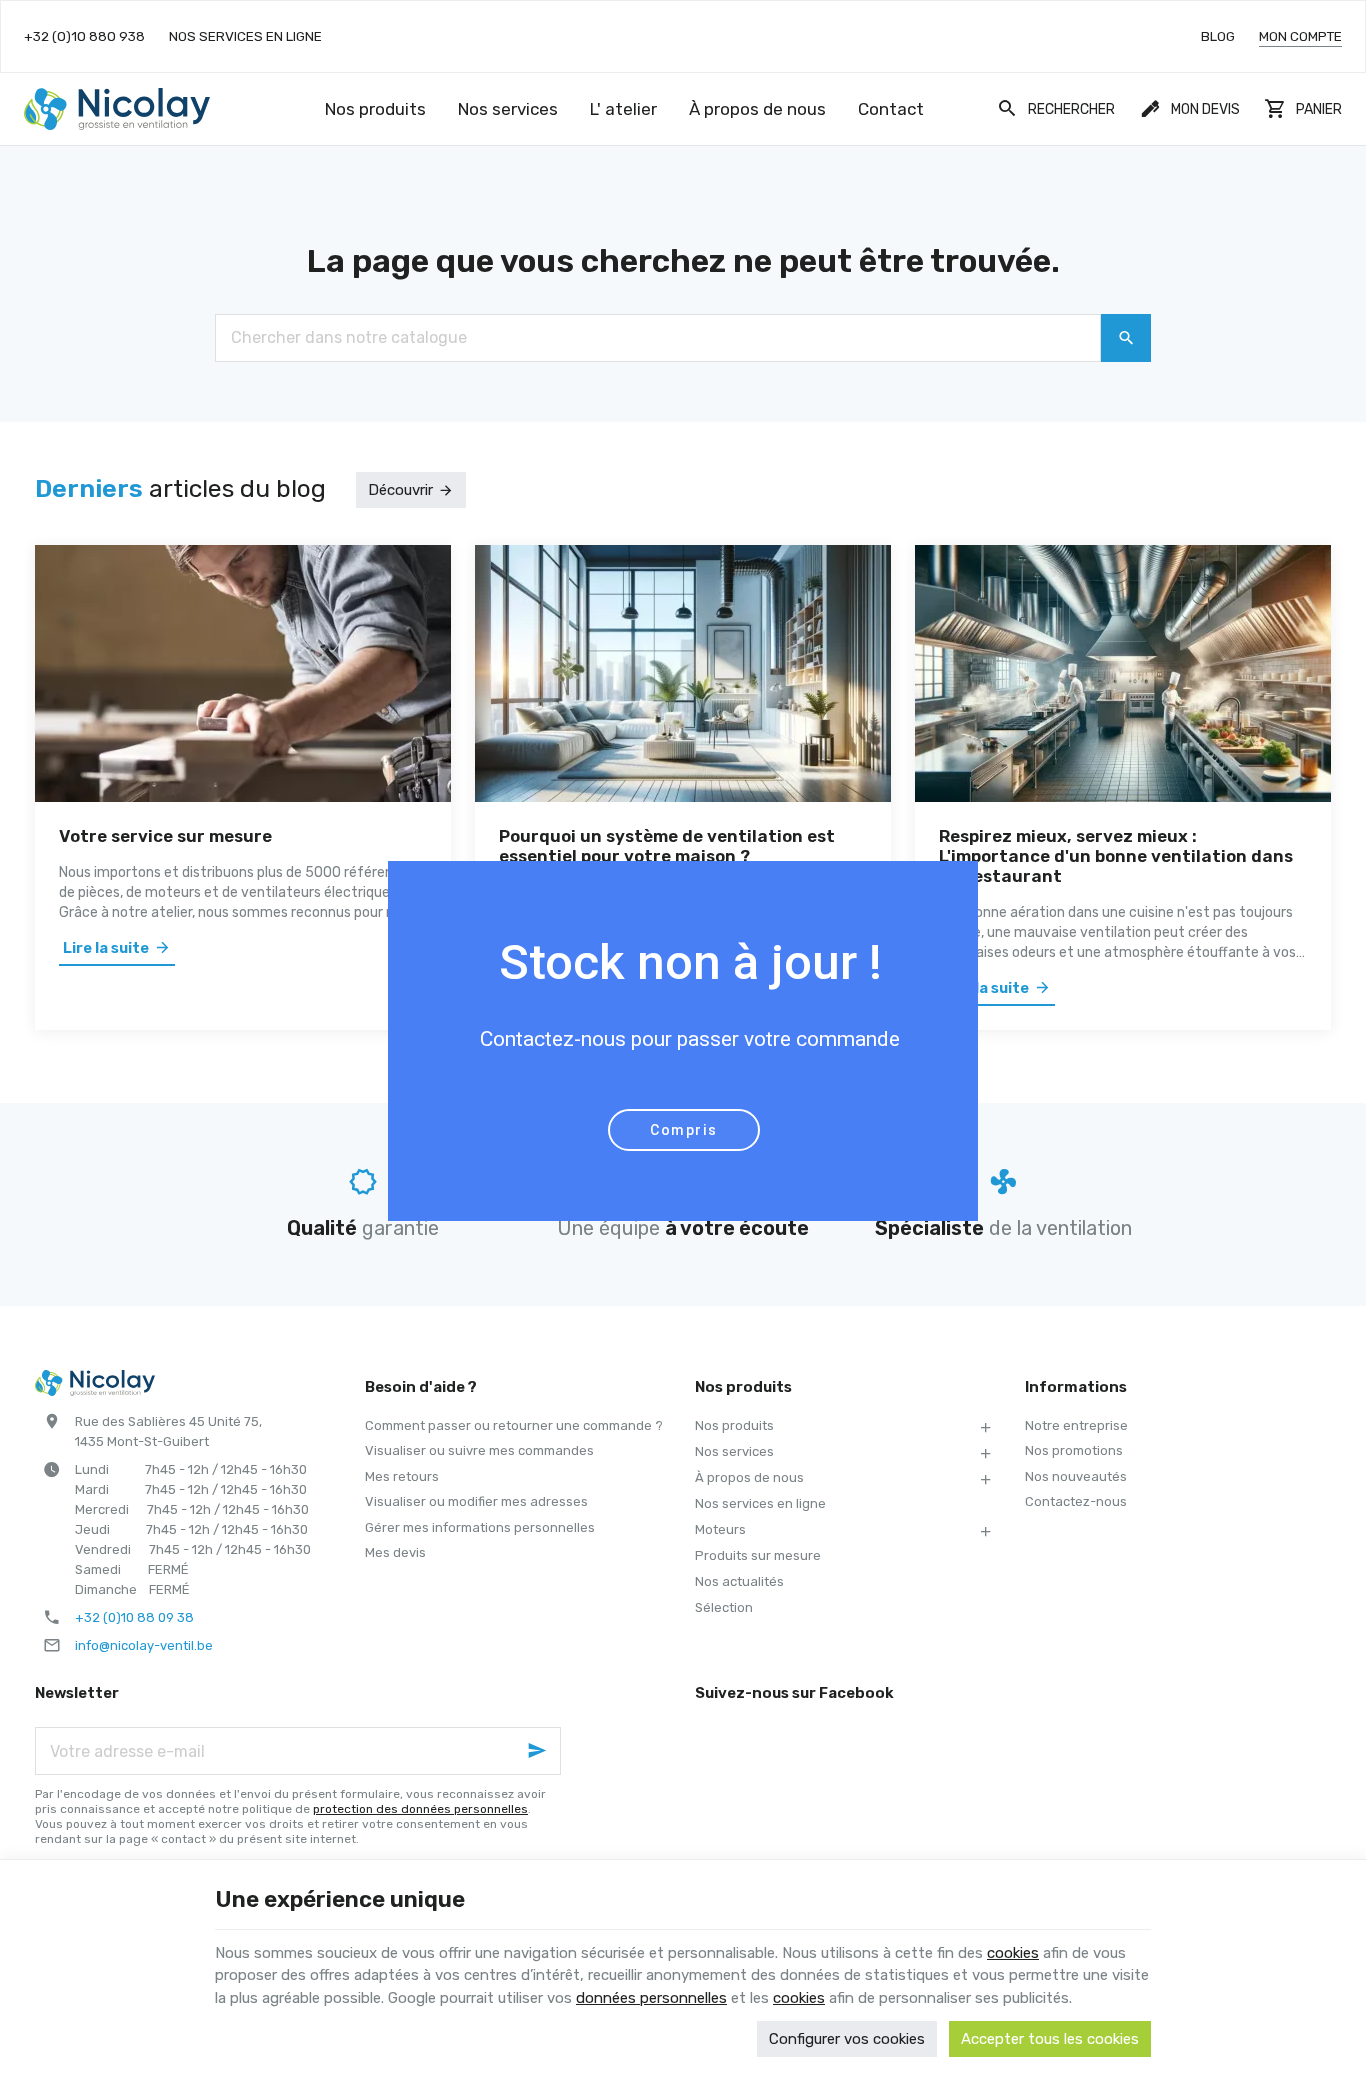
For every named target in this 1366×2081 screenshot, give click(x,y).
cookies (1013, 1953)
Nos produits (734, 1425)
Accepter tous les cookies (1050, 2039)
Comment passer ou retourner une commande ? (514, 1425)
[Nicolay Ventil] (117, 109)
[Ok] (537, 1751)
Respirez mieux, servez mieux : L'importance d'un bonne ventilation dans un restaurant (1116, 856)
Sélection (724, 1607)
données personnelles (651, 1998)
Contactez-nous (1076, 1501)
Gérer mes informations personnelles (480, 1527)
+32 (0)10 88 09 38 (134, 1617)
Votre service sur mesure (165, 836)
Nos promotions (1074, 1450)
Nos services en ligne (760, 1503)
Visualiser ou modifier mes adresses (476, 1501)
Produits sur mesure (758, 1555)
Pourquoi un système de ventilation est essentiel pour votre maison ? (667, 846)
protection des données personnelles (420, 1809)
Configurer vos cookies (847, 2039)
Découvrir (400, 490)
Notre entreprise (1076, 1425)
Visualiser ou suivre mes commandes (479, 1450)
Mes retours (402, 1476)
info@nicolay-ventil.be (144, 1645)
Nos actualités (739, 1581)
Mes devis (395, 1552)
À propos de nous (749, 1477)
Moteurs (720, 1529)
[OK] (1126, 338)
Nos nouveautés (1076, 1476)
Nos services (734, 1451)
